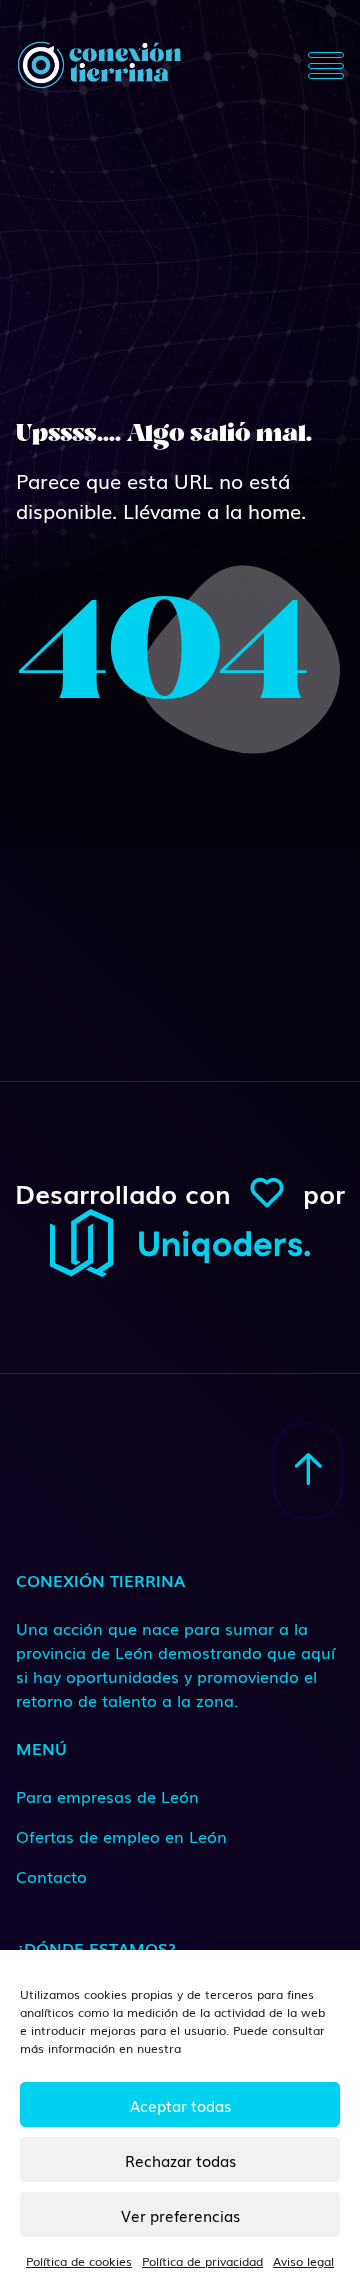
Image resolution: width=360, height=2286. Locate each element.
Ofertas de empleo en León (121, 1836)
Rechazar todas (180, 2160)
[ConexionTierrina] (99, 65)
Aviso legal (303, 2261)
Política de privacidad (202, 2261)
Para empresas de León (107, 1796)
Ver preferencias (180, 2215)
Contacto (51, 1876)
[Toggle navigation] (326, 65)
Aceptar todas (180, 2105)
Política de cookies (79, 2261)
